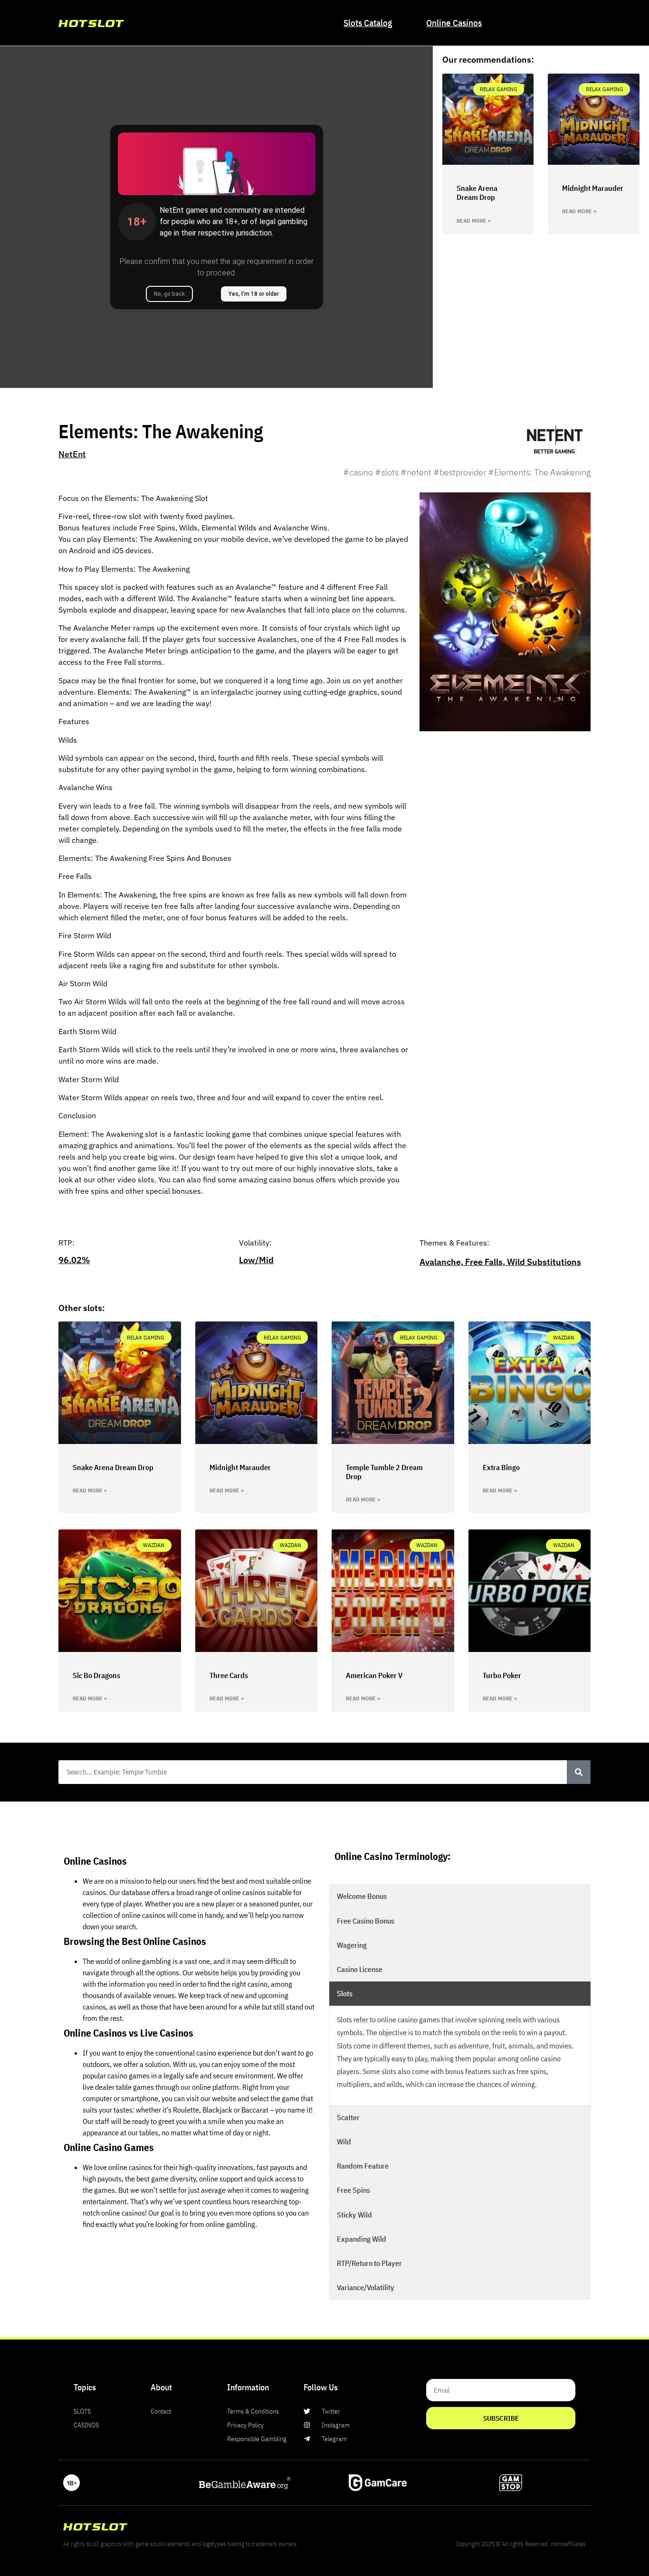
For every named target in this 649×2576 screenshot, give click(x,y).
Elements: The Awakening (161, 431)
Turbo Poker (502, 1675)
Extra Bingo (501, 1467)
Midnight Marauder (593, 188)
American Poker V (374, 1675)
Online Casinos (454, 23)
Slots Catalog (368, 23)
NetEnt (72, 454)
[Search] (579, 1772)
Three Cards (229, 1675)
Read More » (474, 221)
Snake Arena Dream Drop (477, 193)
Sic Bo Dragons (96, 1675)
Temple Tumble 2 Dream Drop (384, 1472)
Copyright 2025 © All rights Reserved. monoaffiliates (521, 2544)
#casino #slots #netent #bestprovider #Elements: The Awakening (467, 472)
